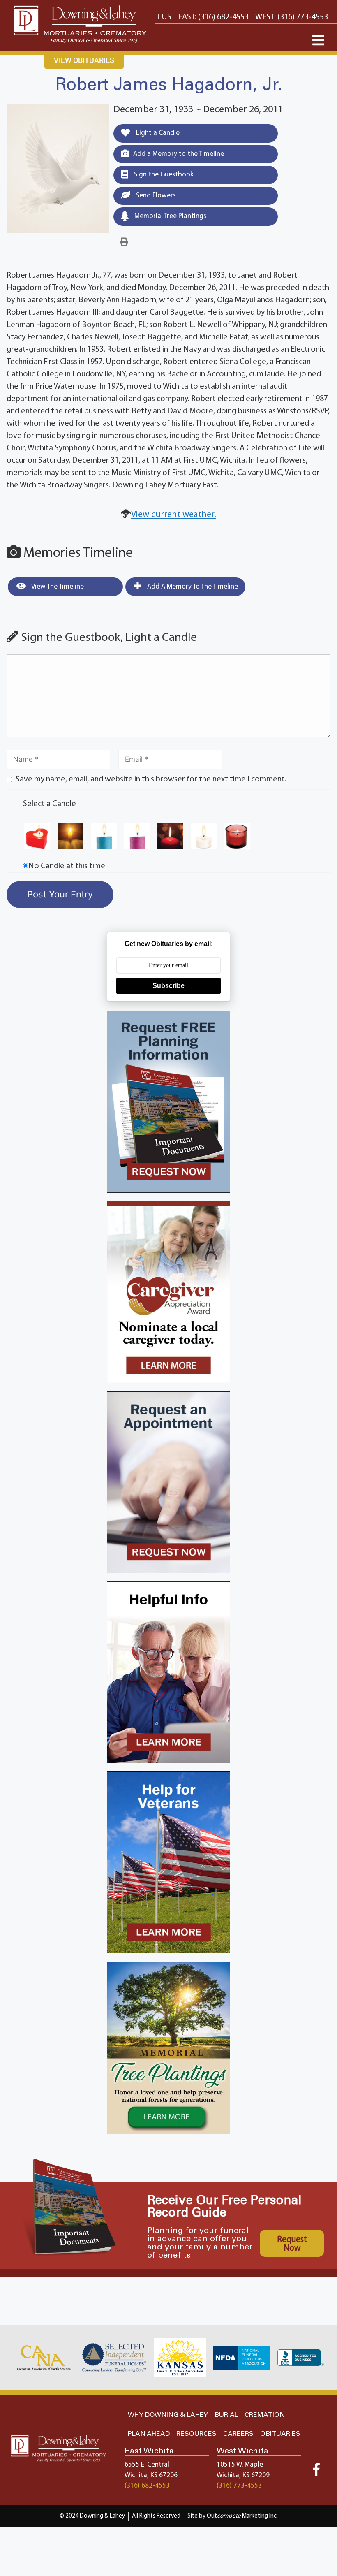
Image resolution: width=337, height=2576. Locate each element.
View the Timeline (57, 587)
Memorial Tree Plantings (170, 216)
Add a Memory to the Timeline (179, 154)
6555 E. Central (147, 2465)
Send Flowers (155, 196)
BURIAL (226, 2415)
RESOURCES (196, 2434)
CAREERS (238, 2434)
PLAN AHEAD (149, 2434)
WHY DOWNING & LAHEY (168, 2415)
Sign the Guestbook (163, 175)
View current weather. (174, 515)
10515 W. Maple (240, 2465)
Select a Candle (50, 804)
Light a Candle (157, 133)
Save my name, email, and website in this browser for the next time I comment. (151, 779)
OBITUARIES (280, 2434)
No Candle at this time (67, 866)
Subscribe (168, 986)
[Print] (124, 242)
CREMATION (265, 2415)
